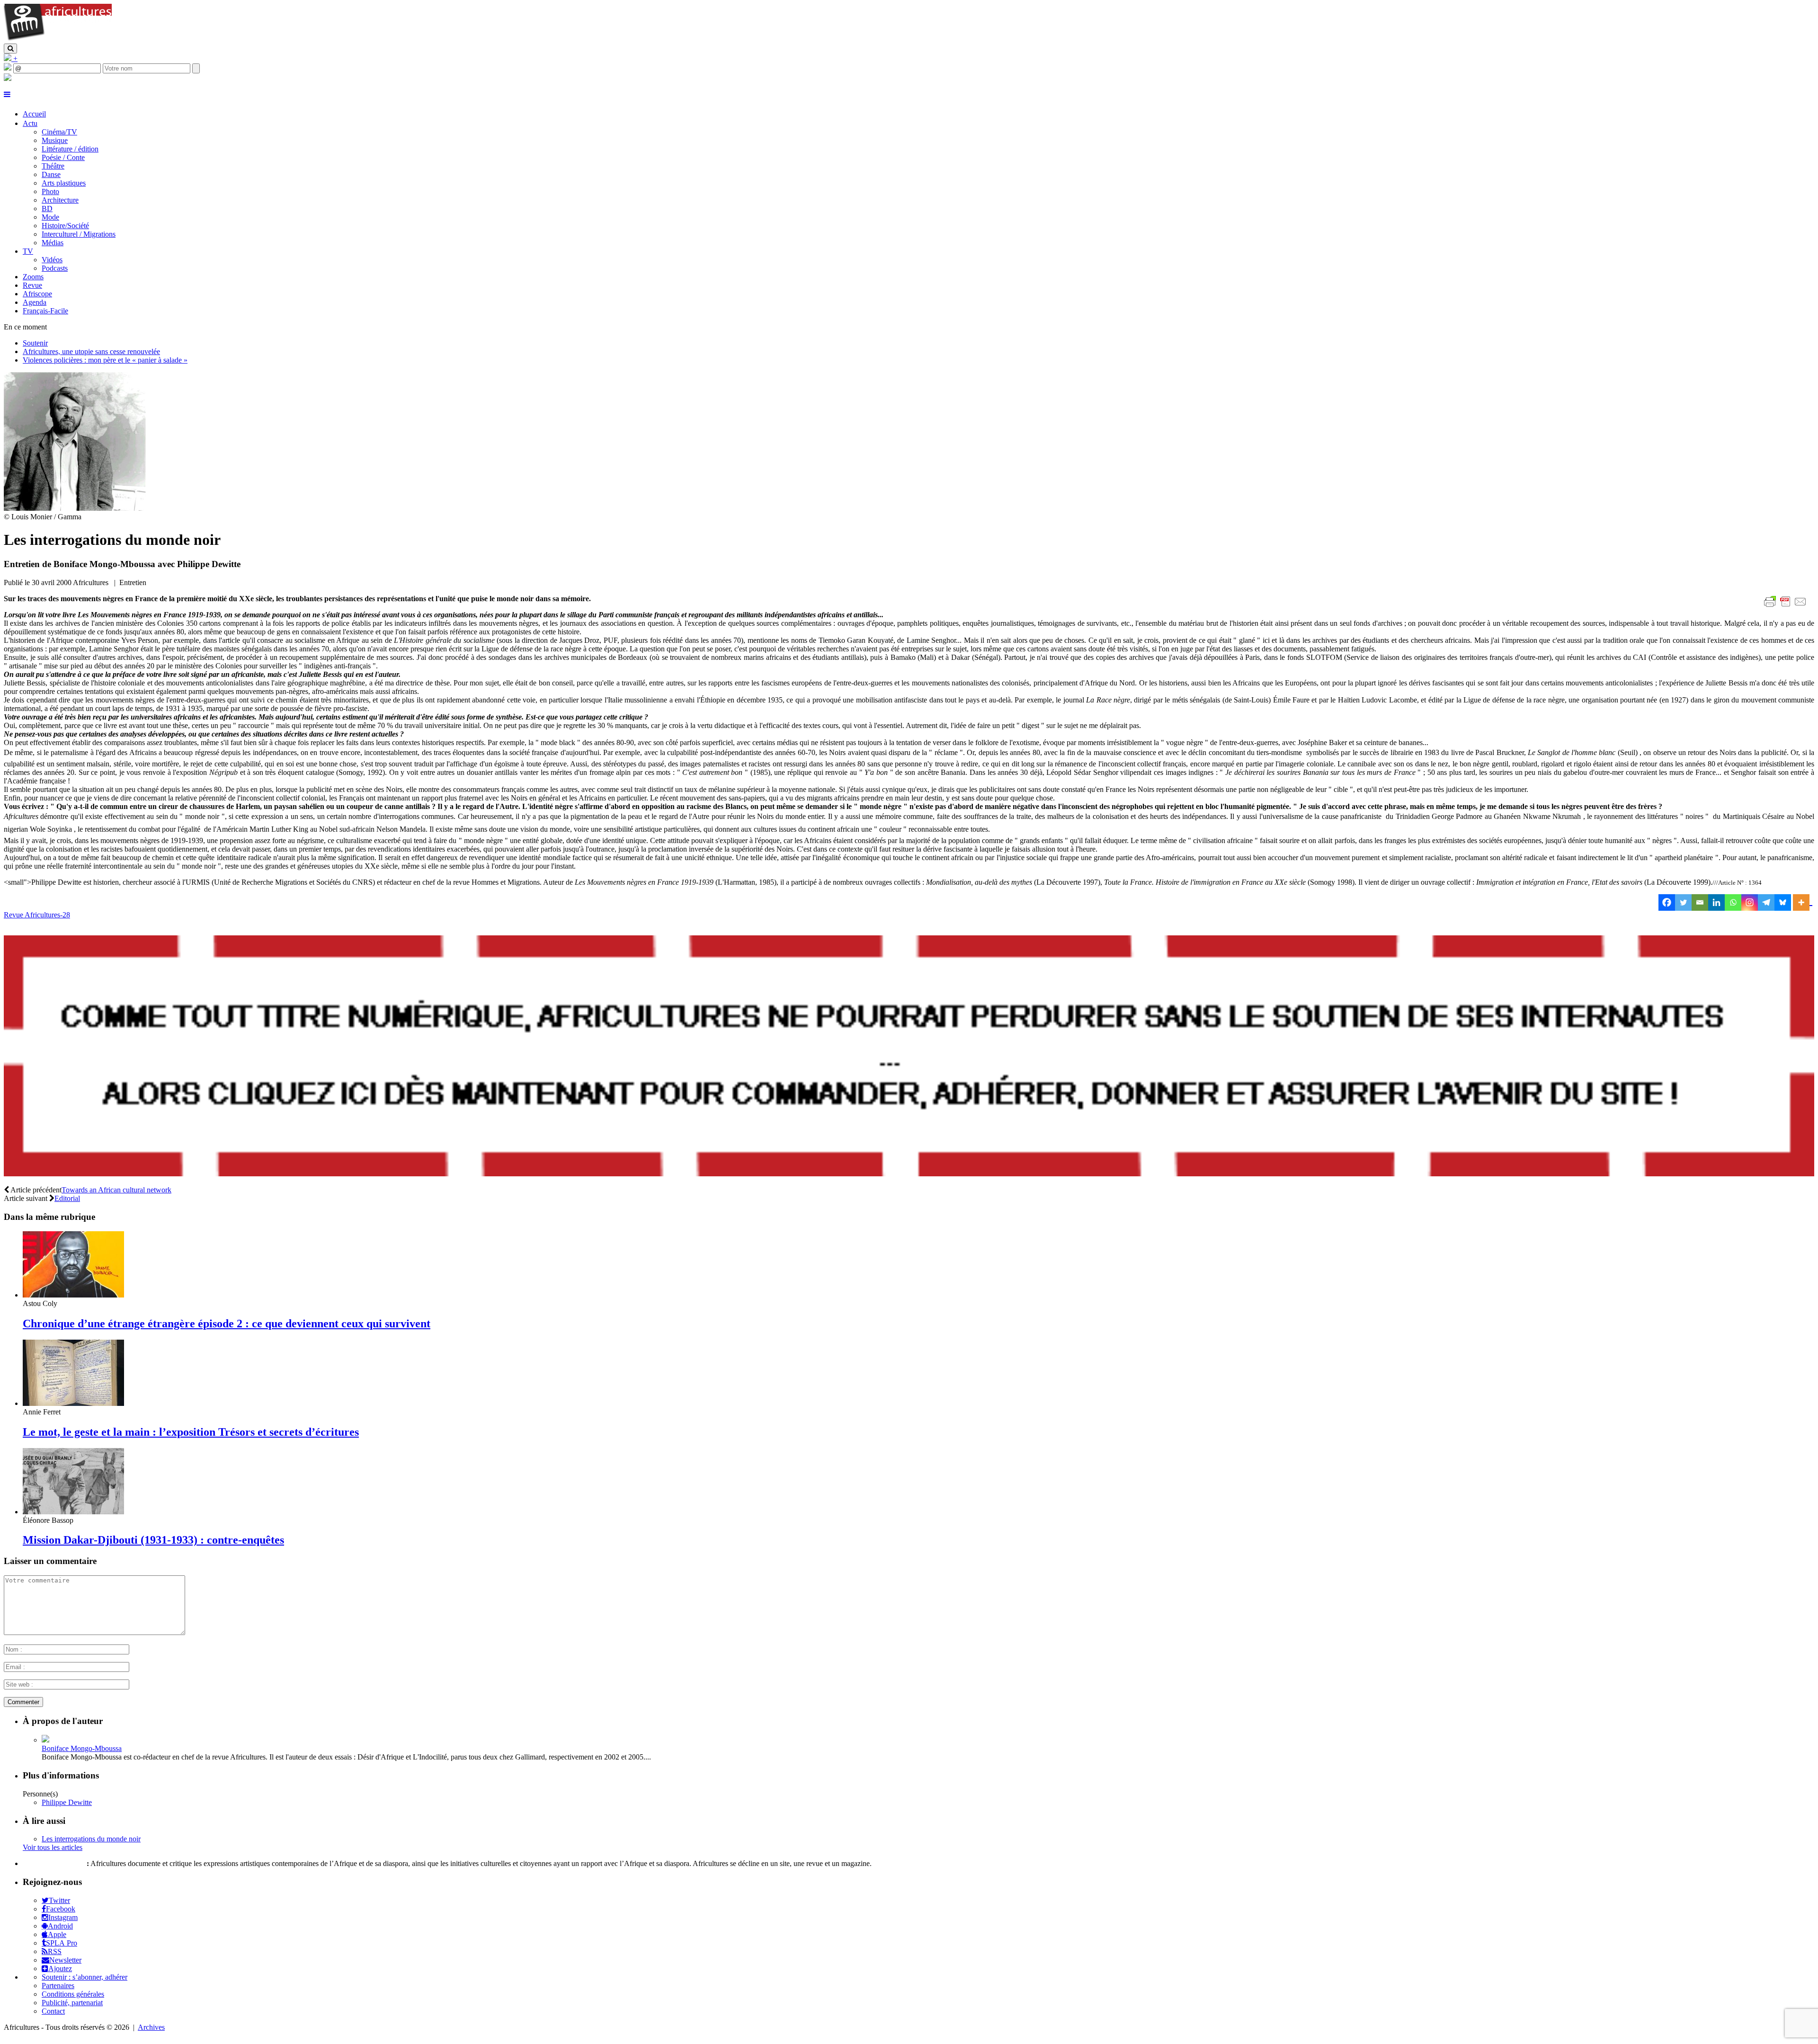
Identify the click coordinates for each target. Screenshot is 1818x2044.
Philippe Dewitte (67, 1802)
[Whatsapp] (1733, 902)
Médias (53, 243)
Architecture (60, 200)
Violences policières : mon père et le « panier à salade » (105, 360)
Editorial (67, 1198)
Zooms (33, 277)
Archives (151, 2027)
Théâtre (53, 166)
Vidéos (52, 260)
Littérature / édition (70, 149)
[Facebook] (1667, 902)
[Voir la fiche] (45, 1740)
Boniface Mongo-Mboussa (82, 1748)
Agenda (35, 302)
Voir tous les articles (53, 1847)
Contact (53, 2011)
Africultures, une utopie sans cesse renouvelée (91, 351)
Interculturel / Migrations (79, 234)
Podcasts (55, 268)
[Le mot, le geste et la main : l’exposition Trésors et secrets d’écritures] (73, 1403)
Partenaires (58, 1986)
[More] (1803, 902)
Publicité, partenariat (72, 2003)
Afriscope (37, 294)
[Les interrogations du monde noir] (75, 508)
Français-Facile (45, 311)
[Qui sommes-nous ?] (8, 78)
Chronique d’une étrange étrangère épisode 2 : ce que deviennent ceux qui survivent (227, 1324)
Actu (30, 123)
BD (47, 209)
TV (28, 251)
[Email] (1700, 902)
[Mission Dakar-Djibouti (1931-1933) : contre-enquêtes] (73, 1512)
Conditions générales (73, 1994)
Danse (51, 174)
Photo (50, 191)
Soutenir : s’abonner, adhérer (85, 1977)
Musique (55, 140)
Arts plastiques (64, 183)
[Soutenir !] (909, 1057)
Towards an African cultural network (116, 1190)
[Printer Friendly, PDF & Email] (1787, 607)
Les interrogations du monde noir (91, 1839)
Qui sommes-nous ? (54, 1863)
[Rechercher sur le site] (10, 49)
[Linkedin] (1716, 902)
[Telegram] (1766, 902)
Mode (50, 217)
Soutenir (35, 343)
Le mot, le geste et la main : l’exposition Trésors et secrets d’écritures (191, 1432)
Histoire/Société (65, 226)
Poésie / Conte (63, 157)
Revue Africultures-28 (37, 915)
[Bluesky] (1783, 902)
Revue (32, 285)
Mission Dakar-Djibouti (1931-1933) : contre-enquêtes (153, 1540)
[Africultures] (58, 39)
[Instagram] (1750, 902)
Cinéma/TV (59, 132)
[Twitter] (1683, 902)
